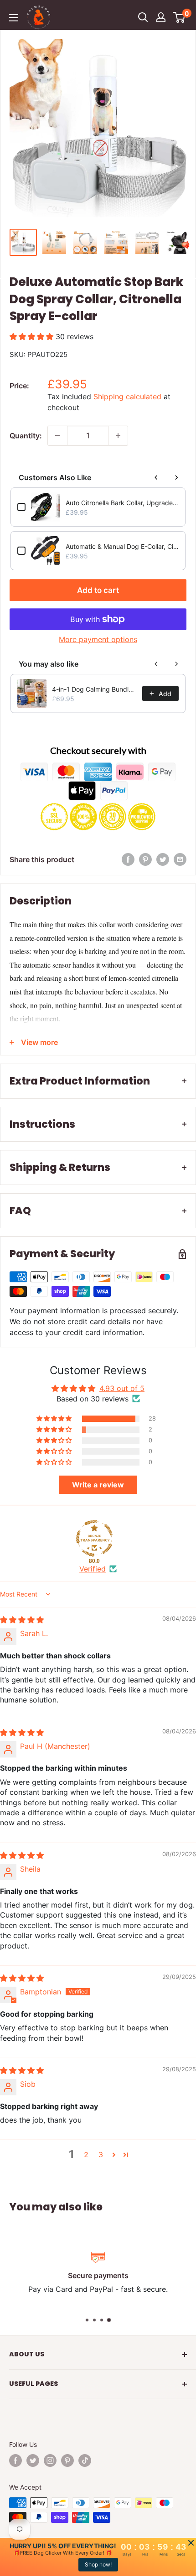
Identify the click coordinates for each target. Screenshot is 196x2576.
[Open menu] (14, 18)
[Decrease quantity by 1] (57, 436)
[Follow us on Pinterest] (67, 2461)
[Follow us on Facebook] (15, 2461)
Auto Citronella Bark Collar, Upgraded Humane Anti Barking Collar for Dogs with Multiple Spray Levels (122, 503)
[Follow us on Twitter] (33, 2461)
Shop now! (98, 2564)
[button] (33, 336)
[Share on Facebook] (128, 859)
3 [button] (101, 2154)
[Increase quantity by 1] (118, 436)
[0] (179, 17)
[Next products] (176, 477)
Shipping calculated (127, 397)
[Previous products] (156, 477)
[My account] (161, 17)
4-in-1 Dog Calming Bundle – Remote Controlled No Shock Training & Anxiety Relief (94, 689)
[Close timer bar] (191, 2543)
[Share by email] (180, 859)
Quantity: (26, 436)
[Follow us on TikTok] (85, 2461)
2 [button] (86, 2154)
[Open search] (143, 17)
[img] (22, 1620)
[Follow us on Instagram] (50, 2461)
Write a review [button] (98, 1485)
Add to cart (98, 590)
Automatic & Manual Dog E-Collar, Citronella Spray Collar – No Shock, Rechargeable (122, 546)
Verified (93, 1569)
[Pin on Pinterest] (145, 859)
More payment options (98, 639)
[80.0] (94, 1538)
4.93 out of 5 (122, 1388)
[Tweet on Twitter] (163, 859)
